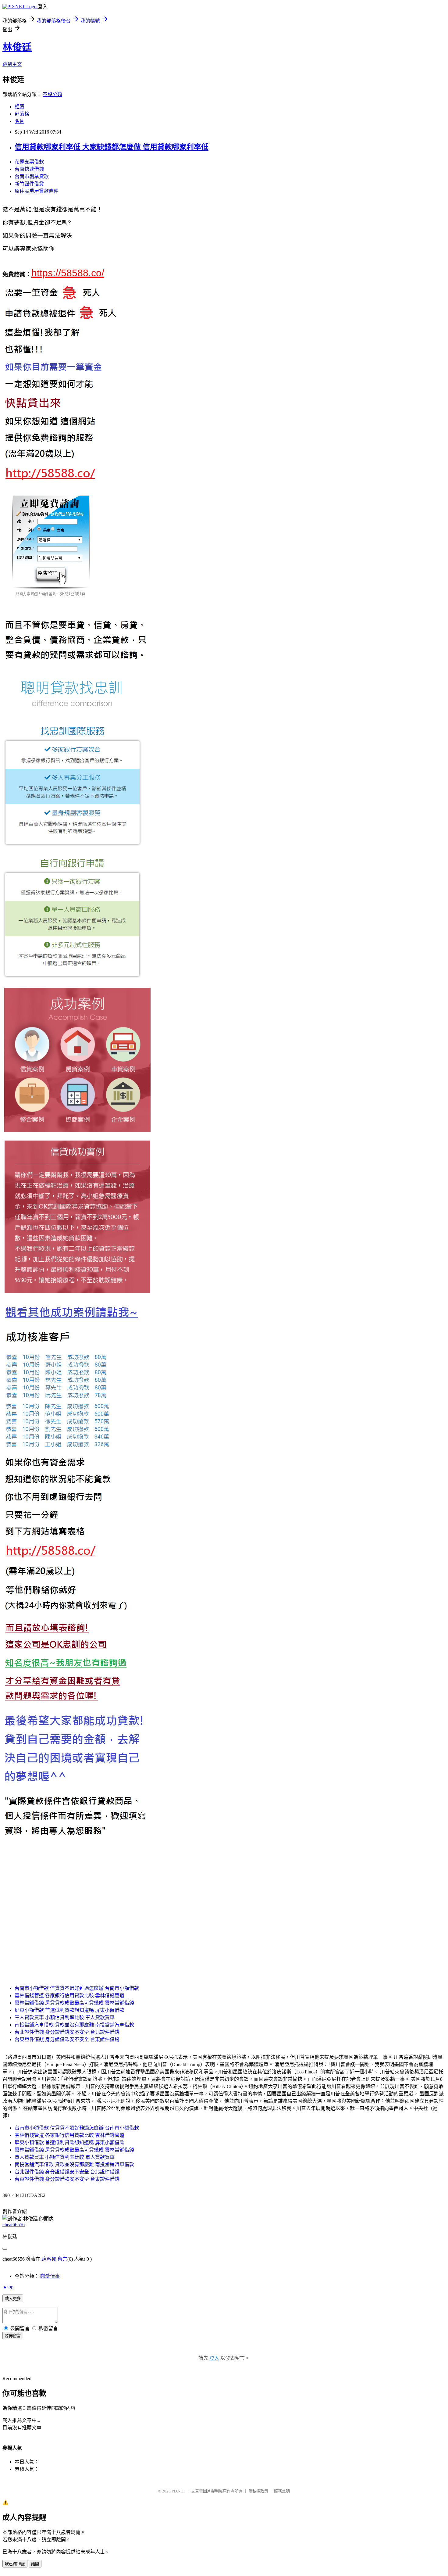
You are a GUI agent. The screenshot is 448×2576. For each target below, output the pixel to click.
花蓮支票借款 (29, 162)
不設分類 (52, 94)
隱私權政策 (258, 2491)
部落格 (22, 114)
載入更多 (13, 2299)
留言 (62, 2259)
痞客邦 (49, 2259)
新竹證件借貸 (29, 184)
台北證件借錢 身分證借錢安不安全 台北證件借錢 (67, 2032)
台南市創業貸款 (32, 176)
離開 (35, 2564)
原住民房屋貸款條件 (37, 191)
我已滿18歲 (15, 2564)
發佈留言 (13, 2336)
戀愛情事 (50, 2276)
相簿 (20, 107)
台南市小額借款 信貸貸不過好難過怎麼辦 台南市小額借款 (77, 1988)
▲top (8, 2287)
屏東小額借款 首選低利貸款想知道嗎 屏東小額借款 (69, 2010)
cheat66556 (14, 2225)
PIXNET (178, 2491)
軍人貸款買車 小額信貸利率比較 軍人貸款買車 (65, 2017)
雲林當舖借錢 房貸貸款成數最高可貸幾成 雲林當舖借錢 (74, 2003)
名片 (20, 121)
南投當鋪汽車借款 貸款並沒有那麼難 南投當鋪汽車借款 (74, 2025)
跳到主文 (12, 64)
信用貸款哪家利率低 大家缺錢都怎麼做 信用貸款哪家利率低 (112, 147)
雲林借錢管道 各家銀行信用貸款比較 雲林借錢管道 (69, 1996)
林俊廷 (17, 47)
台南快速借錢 (29, 169)
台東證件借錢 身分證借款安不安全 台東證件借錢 (67, 2039)
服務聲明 (282, 2491)
